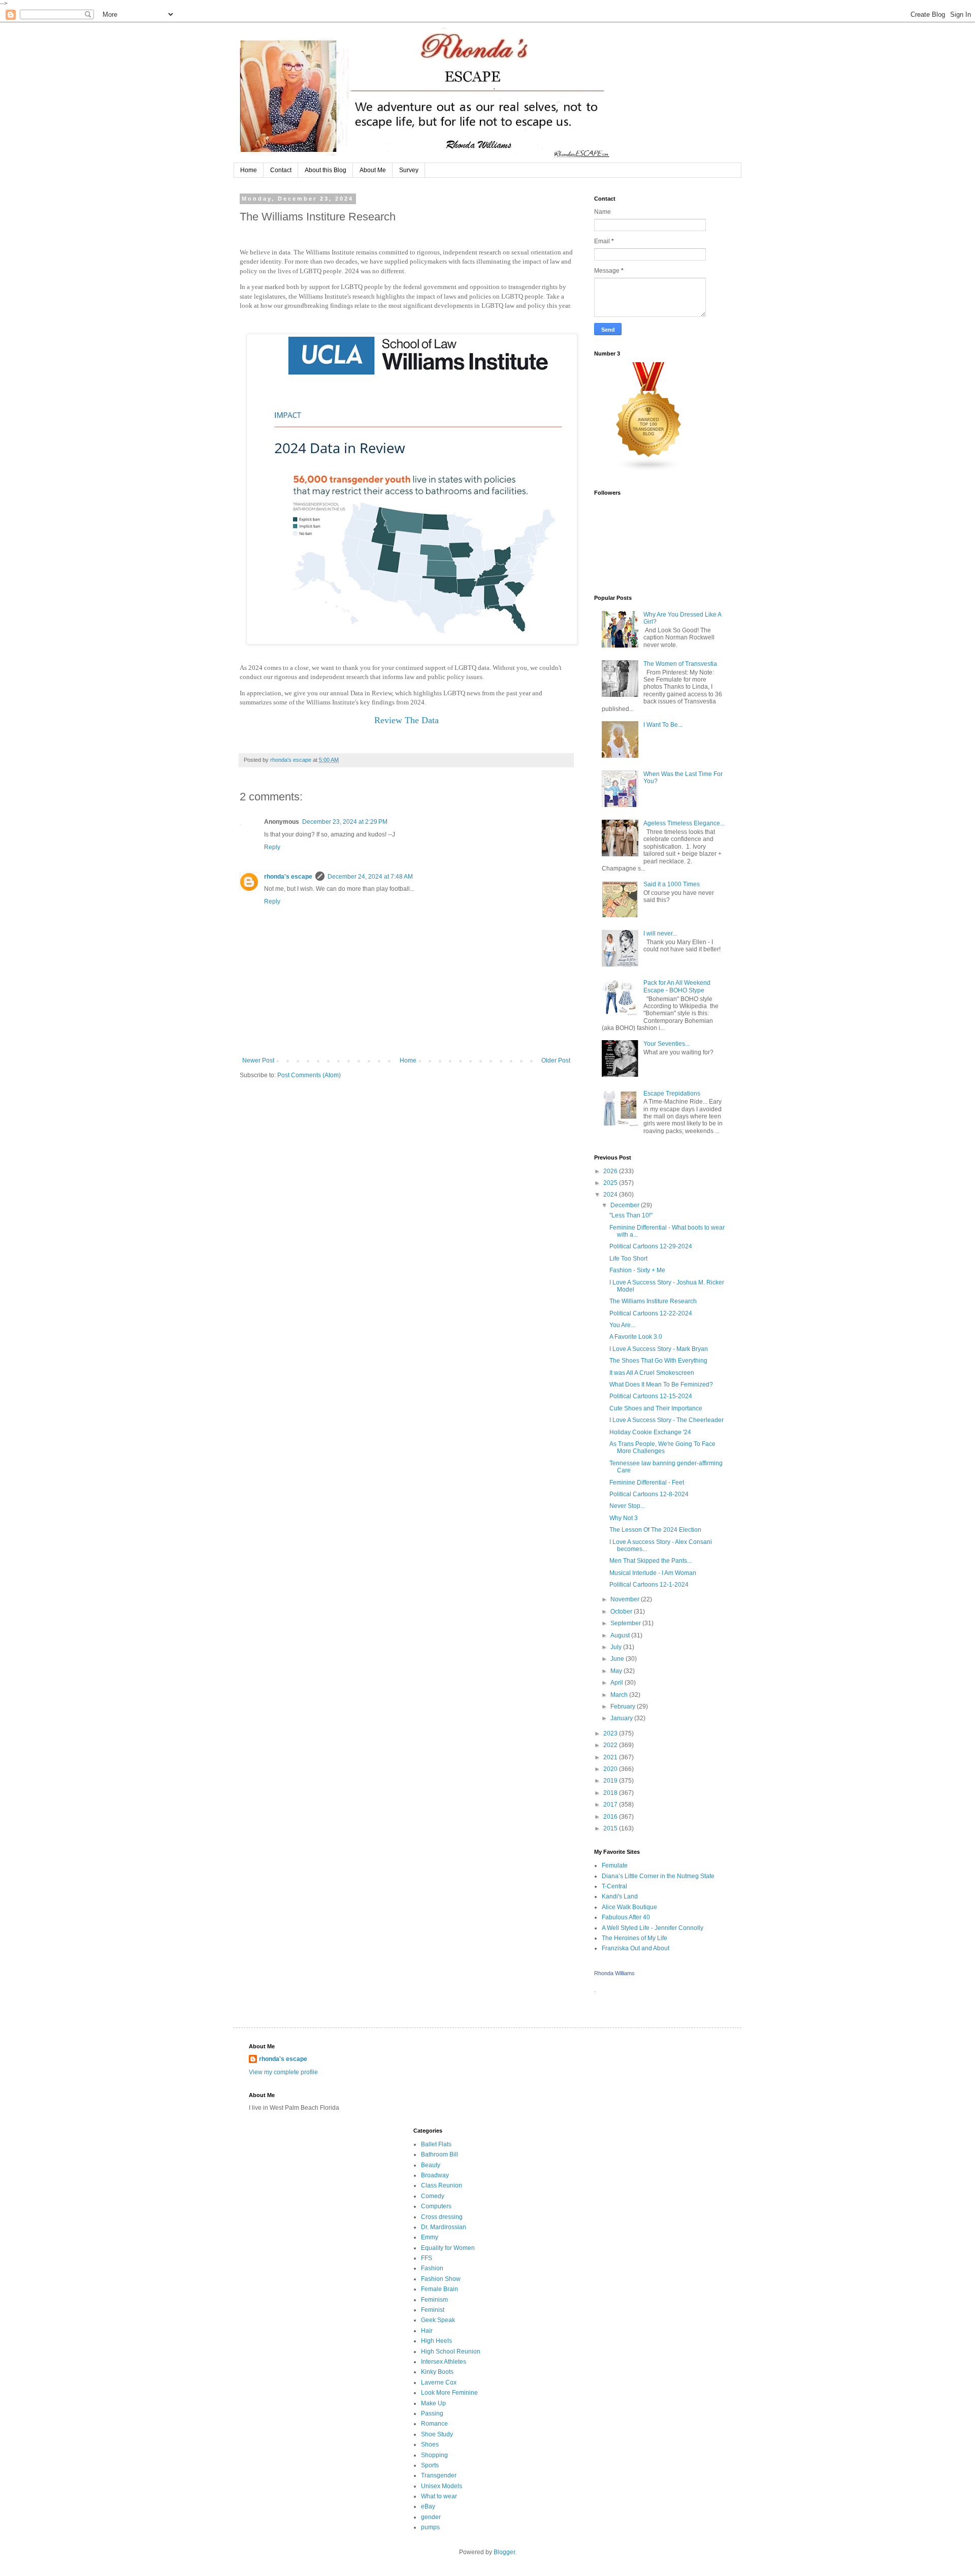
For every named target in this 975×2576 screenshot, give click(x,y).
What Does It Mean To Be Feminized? (661, 1384)
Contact (281, 170)
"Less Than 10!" (631, 1215)
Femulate (615, 1865)
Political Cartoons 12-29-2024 (651, 1246)
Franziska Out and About (636, 1948)
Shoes (430, 2444)
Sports (430, 2465)
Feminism (434, 2300)
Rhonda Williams (614, 1973)
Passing (432, 2413)
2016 (611, 1817)
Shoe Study (437, 2434)
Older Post (556, 1060)
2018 (611, 1793)
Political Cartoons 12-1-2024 (649, 1585)
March (620, 1695)
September (626, 1623)
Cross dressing (442, 2217)
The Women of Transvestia (680, 664)
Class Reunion (442, 2185)
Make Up (433, 2403)
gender (431, 2517)
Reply (272, 847)
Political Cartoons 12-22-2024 (651, 1313)
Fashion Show (441, 2279)
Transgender (439, 2475)
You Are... (622, 1325)
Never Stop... (627, 1506)
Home (249, 170)
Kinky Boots (437, 2372)
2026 (611, 1171)
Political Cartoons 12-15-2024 (651, 1396)
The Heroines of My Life (635, 1938)
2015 (611, 1828)
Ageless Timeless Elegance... (684, 823)
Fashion (432, 2268)
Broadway (435, 2175)
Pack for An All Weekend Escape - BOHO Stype (677, 986)
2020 (611, 1769)
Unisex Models (442, 2486)
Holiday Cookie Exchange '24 (650, 1432)
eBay (428, 2506)
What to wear (439, 2496)
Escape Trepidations (672, 1093)
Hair (427, 2331)
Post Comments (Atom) (309, 1075)
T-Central (614, 1886)
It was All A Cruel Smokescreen (652, 1373)
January (622, 1718)
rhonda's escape (288, 877)
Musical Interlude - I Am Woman (653, 1573)
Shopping (434, 2455)
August (621, 1635)
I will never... (660, 933)
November (626, 1599)
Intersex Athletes (444, 2362)
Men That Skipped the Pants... (651, 1561)
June (618, 1659)
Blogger (504, 2552)
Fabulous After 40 (626, 1917)
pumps (430, 2527)
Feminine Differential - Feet (647, 1483)
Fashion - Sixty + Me (637, 1270)
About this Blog (326, 170)
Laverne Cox (439, 2382)
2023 (611, 1733)
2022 (611, 1745)
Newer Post (258, 1060)
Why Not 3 (624, 1518)
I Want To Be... (663, 725)
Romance (434, 2424)
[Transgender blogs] (649, 470)
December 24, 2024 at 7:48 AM (370, 877)
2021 (611, 1757)
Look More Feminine (449, 2393)
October (622, 1612)
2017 (611, 1805)
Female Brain (440, 2289)
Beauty (431, 2165)
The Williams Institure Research (653, 1301)
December (626, 1205)
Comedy (433, 2196)
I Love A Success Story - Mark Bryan (659, 1349)
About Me (373, 170)
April (617, 1683)
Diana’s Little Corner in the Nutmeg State (658, 1876)
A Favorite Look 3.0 (636, 1337)
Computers (436, 2206)
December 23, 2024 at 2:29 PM (345, 822)
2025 (611, 1183)
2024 (611, 1195)
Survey (409, 170)
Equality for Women (448, 2248)
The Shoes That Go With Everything (658, 1361)
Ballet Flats (436, 2144)
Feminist (433, 2310)
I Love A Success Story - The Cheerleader (667, 1420)
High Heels (436, 2341)
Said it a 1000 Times (672, 884)
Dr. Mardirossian (444, 2227)
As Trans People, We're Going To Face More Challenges (662, 1447)
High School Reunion (451, 2352)
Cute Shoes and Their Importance (656, 1408)
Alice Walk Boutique (629, 1907)
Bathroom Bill (440, 2154)
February (624, 1706)
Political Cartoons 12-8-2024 (649, 1494)
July (617, 1647)
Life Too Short (628, 1259)
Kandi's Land (620, 1896)
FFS (427, 2258)
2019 (611, 1781)
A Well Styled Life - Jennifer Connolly (653, 1928)
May (617, 1671)
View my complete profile (283, 2072)
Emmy (430, 2237)
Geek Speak (438, 2320)
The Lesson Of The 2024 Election (655, 1530)
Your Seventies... (667, 1044)
